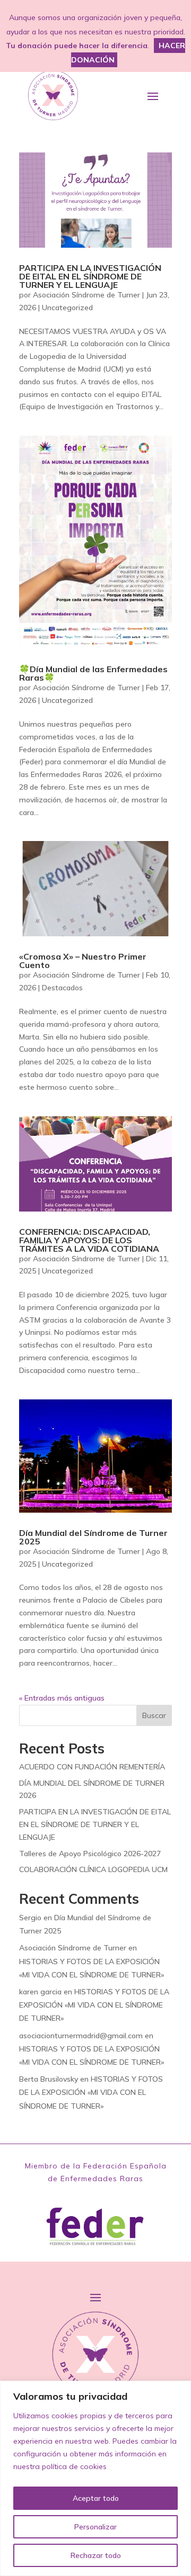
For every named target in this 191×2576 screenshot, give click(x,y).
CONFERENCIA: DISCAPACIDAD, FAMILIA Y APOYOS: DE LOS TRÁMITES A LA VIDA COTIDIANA (89, 1240)
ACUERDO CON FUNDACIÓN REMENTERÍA (92, 1767)
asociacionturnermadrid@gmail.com (81, 2036)
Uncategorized (67, 308)
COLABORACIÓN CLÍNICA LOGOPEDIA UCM (93, 1869)
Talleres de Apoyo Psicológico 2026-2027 (90, 1854)
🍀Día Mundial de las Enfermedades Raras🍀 (93, 673)
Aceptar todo (96, 2498)
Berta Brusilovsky (49, 2079)
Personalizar (95, 2527)
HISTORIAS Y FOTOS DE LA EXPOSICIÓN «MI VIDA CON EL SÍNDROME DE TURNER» (94, 2005)
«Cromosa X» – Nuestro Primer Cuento (83, 961)
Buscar (154, 1715)
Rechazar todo (96, 2555)
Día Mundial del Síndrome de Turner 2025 (93, 1537)
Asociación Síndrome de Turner (86, 295)
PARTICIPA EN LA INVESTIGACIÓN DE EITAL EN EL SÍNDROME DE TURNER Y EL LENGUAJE (90, 276)
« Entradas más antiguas (62, 1698)
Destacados (62, 988)
